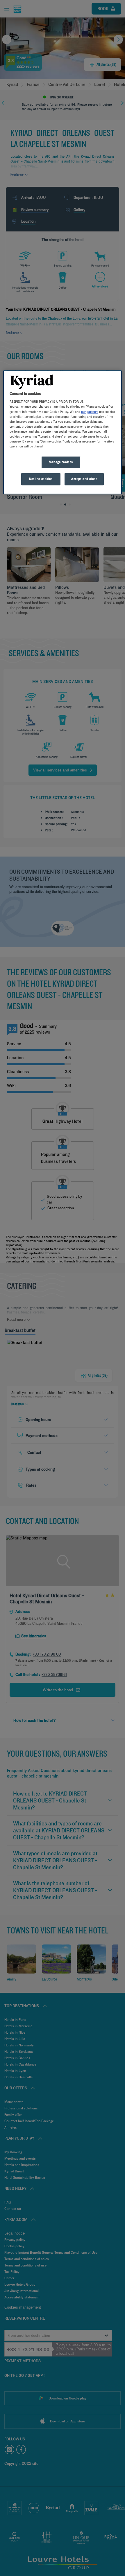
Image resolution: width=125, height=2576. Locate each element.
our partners (90, 412)
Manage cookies (61, 462)
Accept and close (84, 479)
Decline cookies (41, 479)
